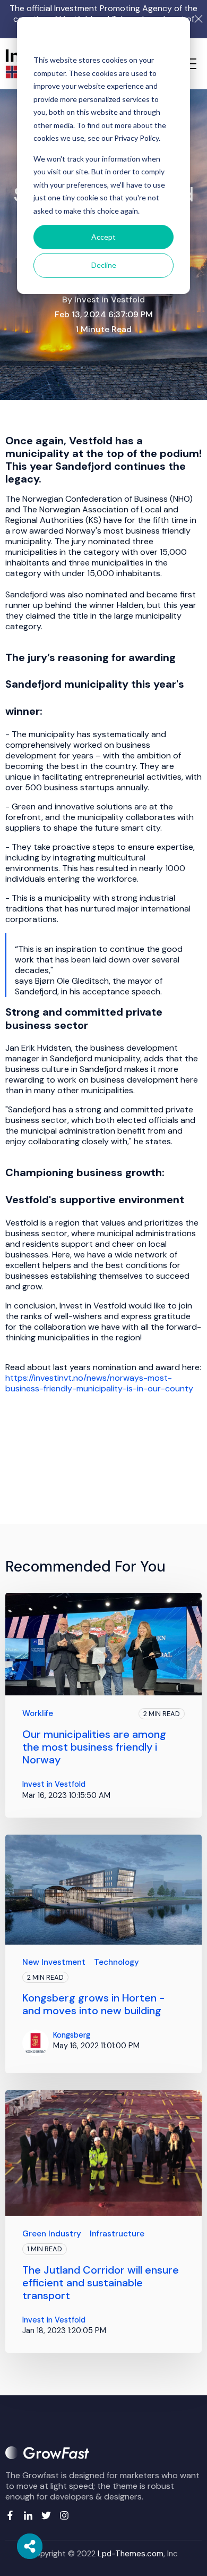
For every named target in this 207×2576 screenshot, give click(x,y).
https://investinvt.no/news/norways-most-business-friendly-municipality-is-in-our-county (99, 1383)
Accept (103, 237)
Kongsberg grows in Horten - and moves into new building (93, 2004)
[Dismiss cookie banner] (170, 40)
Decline (104, 265)
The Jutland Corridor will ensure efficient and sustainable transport (101, 2283)
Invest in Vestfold (110, 299)
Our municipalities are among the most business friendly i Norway (94, 1747)
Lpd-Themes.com (131, 2554)
